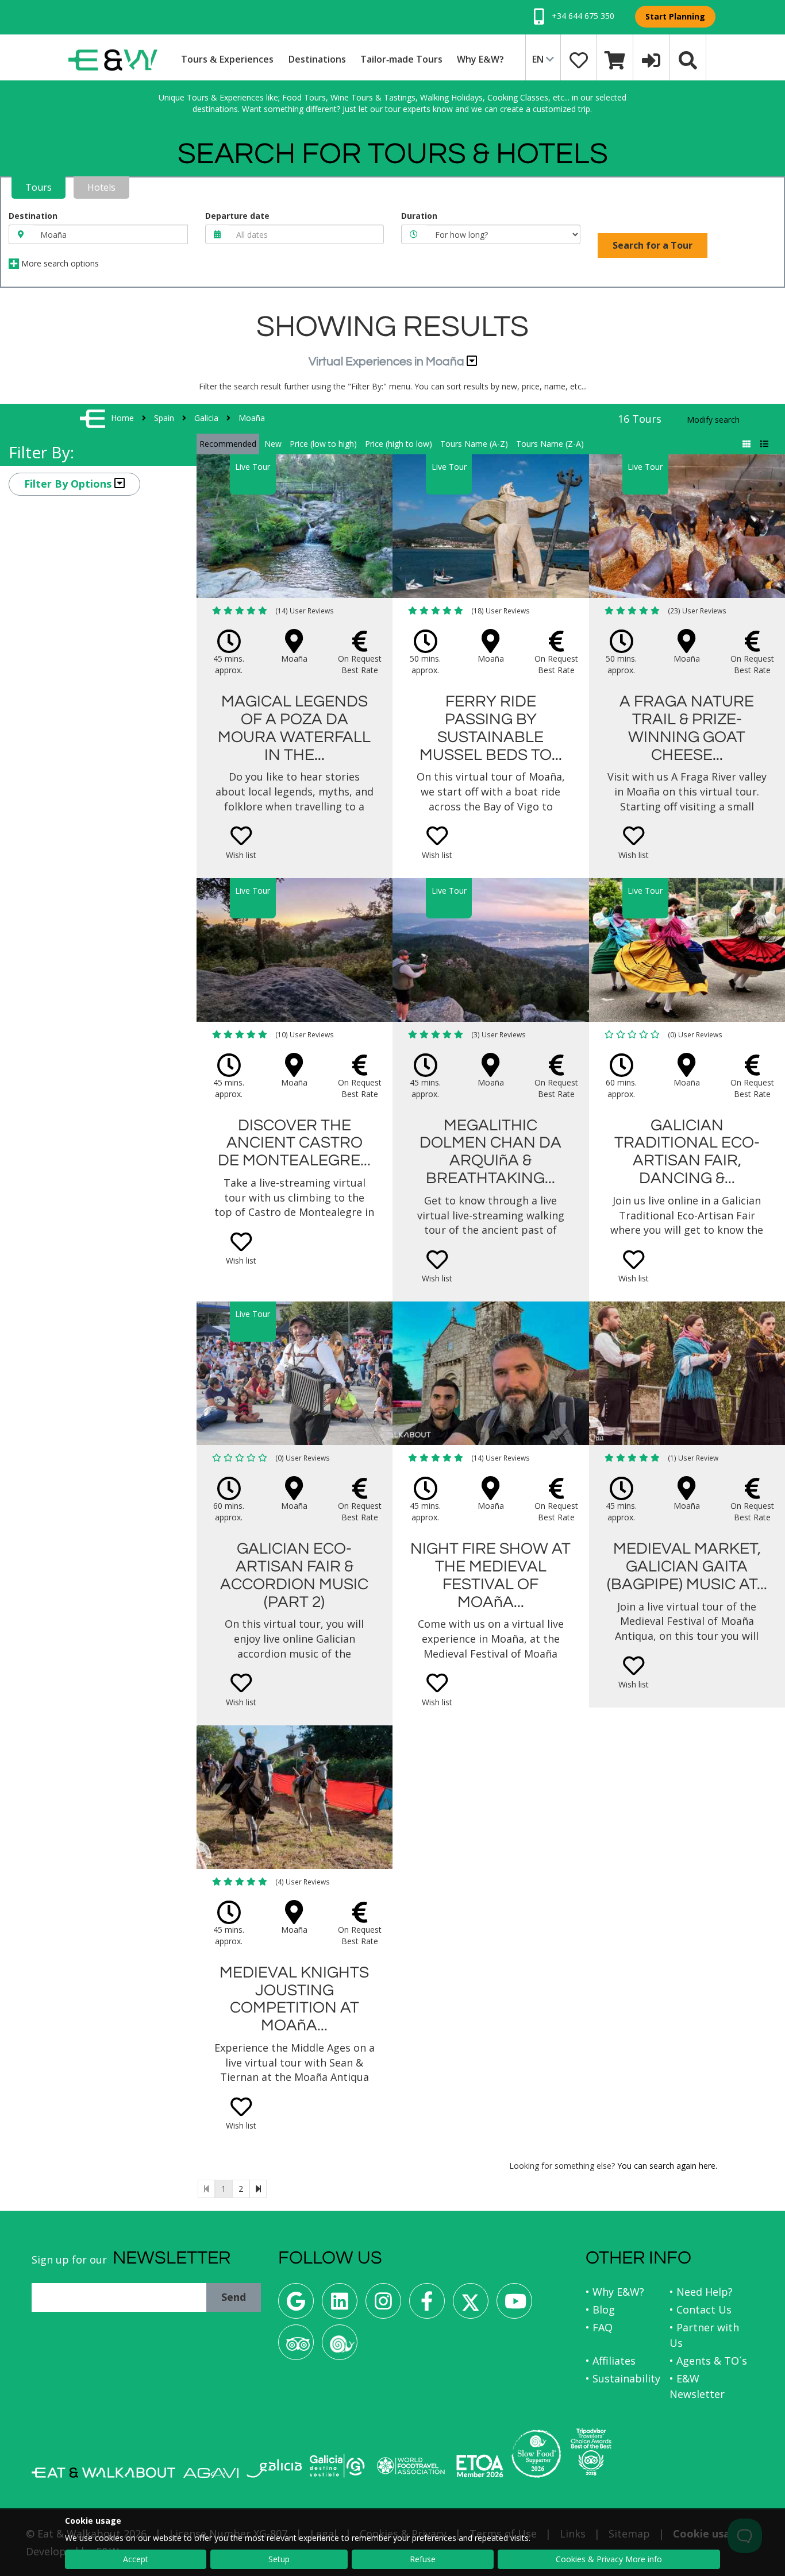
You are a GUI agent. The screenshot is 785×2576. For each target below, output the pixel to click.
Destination (33, 216)
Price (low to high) (323, 444)
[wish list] (579, 59)
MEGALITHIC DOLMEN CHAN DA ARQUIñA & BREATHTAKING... (490, 1152)
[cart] (615, 59)
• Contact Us (701, 2309)
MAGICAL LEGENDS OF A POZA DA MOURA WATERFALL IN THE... (294, 728)
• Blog (600, 2309)
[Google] (296, 2305)
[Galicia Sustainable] (337, 2466)
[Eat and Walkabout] (103, 2473)
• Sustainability (623, 2378)
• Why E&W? (615, 2292)
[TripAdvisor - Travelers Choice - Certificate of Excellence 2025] (591, 2452)
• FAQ (599, 2327)
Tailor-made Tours (401, 59)
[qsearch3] (688, 59)
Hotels (101, 187)
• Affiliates (611, 2361)
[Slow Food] (340, 2347)
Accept (136, 2559)
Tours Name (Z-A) (550, 444)
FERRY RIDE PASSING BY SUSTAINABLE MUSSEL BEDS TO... (491, 728)
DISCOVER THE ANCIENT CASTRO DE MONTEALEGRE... (294, 1143)
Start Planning (675, 16)
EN (539, 59)
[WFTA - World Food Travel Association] (411, 2466)
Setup (279, 2559)
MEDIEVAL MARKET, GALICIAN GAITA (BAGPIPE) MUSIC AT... (687, 1567)
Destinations (317, 59)
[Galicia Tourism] (274, 2468)
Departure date (237, 216)
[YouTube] (514, 2305)
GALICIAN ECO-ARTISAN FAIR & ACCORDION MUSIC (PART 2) (294, 1575)
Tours (39, 187)
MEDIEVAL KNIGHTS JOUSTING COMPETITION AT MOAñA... (294, 1999)
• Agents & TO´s (708, 2361)
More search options (59, 263)
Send (234, 2297)
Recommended (228, 444)
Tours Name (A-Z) (474, 444)
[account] (651, 59)
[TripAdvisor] (296, 2347)
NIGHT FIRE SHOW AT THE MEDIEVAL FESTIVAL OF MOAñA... (490, 1575)
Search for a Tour (653, 245)
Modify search (713, 420)
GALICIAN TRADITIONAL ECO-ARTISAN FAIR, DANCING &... (687, 1152)
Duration (419, 216)
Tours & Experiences (227, 59)
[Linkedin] (340, 2305)
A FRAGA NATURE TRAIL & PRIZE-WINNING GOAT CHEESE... (687, 728)
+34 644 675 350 (582, 16)
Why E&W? (480, 59)
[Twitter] (471, 2305)
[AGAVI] (211, 2473)
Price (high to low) (399, 444)
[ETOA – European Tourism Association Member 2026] (480, 2466)
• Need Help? (701, 2292)
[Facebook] (427, 2305)
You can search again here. (667, 2166)
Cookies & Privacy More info (609, 2559)
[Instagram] (383, 2305)
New (273, 444)
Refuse (423, 2559)
